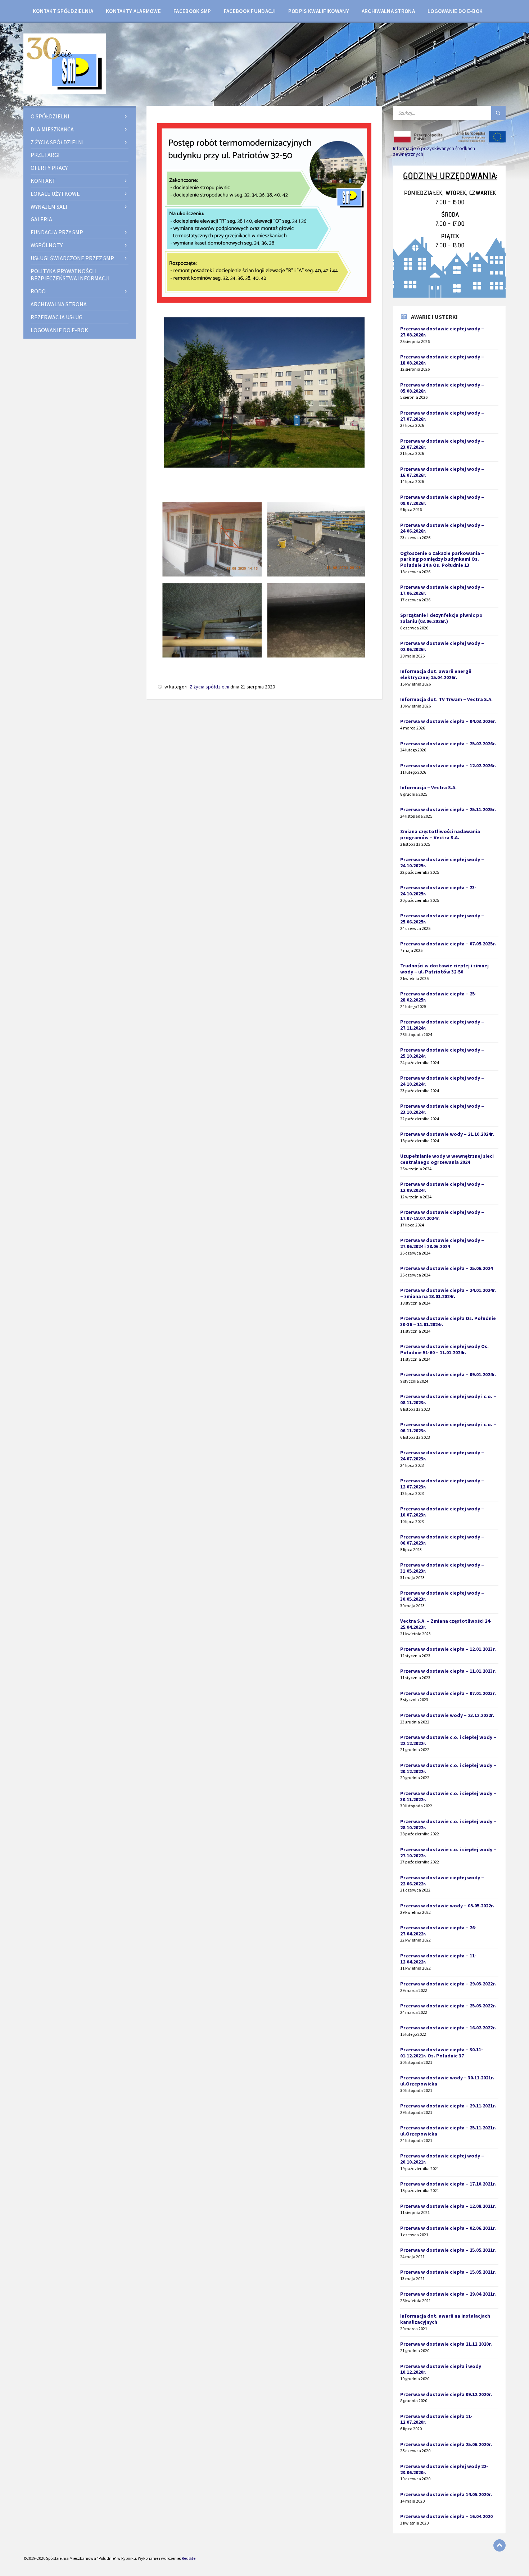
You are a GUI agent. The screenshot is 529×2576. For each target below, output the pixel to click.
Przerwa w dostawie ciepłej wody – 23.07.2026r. (442, 444)
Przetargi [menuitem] (45, 155)
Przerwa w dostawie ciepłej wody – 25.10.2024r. (442, 1053)
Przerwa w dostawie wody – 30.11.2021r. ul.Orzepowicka (447, 2081)
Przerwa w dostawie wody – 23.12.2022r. (447, 1715)
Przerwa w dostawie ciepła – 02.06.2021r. (448, 2228)
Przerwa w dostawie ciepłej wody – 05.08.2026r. (442, 388)
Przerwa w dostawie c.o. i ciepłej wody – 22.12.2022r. (448, 1740)
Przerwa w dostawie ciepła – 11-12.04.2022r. (438, 1959)
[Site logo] (65, 92)
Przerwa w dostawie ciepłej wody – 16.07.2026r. (442, 472)
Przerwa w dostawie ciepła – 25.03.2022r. (448, 2006)
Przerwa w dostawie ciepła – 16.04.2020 (446, 2516)
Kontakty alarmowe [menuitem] (133, 11)
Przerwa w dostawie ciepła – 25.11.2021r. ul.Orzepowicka (448, 2131)
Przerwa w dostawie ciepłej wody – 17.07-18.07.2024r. (442, 1215)
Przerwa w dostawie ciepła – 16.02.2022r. (448, 2028)
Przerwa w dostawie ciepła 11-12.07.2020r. (436, 2419)
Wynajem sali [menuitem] (49, 207)
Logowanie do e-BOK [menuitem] (455, 11)
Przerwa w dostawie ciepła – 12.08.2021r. (448, 2206)
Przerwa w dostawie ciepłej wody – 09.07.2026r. (442, 500)
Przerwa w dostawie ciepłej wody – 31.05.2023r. (442, 1568)
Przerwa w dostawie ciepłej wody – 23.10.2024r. (442, 1109)
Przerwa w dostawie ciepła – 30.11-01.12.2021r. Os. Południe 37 (442, 2053)
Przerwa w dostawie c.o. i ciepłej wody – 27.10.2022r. (448, 1852)
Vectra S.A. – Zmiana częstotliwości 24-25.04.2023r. (446, 1624)
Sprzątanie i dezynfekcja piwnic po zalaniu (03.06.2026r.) (441, 618)
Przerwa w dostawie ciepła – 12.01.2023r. (448, 1649)
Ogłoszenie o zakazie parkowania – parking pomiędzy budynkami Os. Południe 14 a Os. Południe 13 (442, 559)
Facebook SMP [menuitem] (192, 11)
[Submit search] (498, 113)
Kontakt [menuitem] (43, 181)
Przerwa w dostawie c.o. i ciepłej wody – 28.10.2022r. (448, 1824)
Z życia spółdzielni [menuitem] (57, 142)
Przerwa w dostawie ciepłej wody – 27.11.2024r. (442, 1025)
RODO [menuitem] (38, 291)
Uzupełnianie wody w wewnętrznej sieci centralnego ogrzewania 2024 (447, 1159)
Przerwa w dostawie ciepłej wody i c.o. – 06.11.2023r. (448, 1427)
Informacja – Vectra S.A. (428, 787)
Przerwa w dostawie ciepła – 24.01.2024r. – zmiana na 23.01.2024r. (448, 1293)
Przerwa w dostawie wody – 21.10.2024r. (447, 1134)
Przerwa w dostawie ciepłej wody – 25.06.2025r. (442, 919)
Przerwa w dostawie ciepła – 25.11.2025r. (448, 809)
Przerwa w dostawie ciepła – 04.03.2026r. (448, 721)
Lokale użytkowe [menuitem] (55, 194)
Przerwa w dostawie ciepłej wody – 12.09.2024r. (442, 1187)
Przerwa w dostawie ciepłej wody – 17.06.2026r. (442, 590)
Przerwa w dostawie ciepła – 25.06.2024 (446, 1268)
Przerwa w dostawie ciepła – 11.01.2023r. (448, 1671)
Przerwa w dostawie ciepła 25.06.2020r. (446, 2444)
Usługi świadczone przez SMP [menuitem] (72, 258)
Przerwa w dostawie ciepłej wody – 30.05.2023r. (442, 1596)
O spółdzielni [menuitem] (50, 116)
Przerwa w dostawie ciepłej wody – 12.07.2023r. (442, 1484)
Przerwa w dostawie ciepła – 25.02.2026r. (448, 744)
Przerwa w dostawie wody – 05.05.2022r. (447, 1906)
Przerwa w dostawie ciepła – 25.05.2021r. (448, 2250)
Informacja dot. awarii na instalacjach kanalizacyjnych (445, 2319)
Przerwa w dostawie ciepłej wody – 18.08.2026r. (442, 360)
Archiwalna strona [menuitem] (388, 11)
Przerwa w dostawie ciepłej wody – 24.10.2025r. (442, 862)
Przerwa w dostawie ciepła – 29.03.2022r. (448, 1984)
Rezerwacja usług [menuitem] (56, 317)
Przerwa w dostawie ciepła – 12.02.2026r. (448, 765)
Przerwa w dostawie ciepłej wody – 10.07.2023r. (442, 1512)
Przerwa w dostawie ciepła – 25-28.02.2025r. (438, 997)
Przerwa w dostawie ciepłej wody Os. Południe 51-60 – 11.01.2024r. (444, 1349)
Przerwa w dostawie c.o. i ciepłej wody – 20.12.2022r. (448, 1768)
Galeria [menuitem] (41, 219)
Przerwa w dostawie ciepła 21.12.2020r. (446, 2344)
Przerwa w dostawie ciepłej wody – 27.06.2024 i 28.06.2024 (442, 1243)
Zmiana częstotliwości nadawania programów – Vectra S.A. (440, 834)
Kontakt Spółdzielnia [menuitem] (63, 11)
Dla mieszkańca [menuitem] (52, 129)
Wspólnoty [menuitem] (47, 245)
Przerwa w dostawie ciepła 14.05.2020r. (446, 2494)
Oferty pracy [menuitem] (49, 168)
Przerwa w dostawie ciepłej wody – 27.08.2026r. (442, 332)
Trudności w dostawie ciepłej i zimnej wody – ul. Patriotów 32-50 (444, 969)
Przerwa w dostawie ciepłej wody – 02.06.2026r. (442, 646)
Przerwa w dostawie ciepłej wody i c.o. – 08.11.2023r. (448, 1399)
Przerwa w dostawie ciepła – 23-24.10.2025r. (438, 891)
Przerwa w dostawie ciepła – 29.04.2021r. (448, 2294)
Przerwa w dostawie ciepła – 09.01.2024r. (448, 1374)
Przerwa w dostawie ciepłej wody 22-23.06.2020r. (444, 2469)
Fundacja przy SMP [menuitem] (57, 232)
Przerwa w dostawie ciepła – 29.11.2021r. (448, 2106)
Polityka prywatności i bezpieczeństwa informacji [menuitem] (70, 275)
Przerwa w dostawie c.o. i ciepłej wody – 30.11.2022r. (448, 1796)
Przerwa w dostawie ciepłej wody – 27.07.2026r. (442, 416)
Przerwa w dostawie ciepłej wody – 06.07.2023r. (442, 1540)
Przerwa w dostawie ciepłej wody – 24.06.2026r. (442, 528)
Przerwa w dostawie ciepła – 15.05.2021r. (448, 2272)
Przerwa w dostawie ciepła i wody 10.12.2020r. (441, 2369)
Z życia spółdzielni (209, 687)
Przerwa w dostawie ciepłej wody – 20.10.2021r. (442, 2159)
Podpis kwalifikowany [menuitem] (319, 11)
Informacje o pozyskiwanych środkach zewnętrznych (434, 151)
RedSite (189, 2558)
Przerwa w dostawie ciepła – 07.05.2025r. (448, 944)
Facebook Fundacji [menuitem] (250, 11)
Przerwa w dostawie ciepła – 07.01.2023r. (448, 1693)
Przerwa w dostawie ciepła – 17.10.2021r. (448, 2184)
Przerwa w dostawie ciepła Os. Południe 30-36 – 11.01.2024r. (448, 1321)
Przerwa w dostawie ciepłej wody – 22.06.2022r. (442, 1881)
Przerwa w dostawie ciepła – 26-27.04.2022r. (438, 1931)
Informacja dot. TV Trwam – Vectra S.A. (446, 699)
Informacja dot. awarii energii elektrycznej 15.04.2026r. (436, 674)
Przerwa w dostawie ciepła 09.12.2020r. (446, 2394)
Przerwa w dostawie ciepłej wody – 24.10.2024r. (442, 1081)
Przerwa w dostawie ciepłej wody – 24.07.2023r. (442, 1456)
